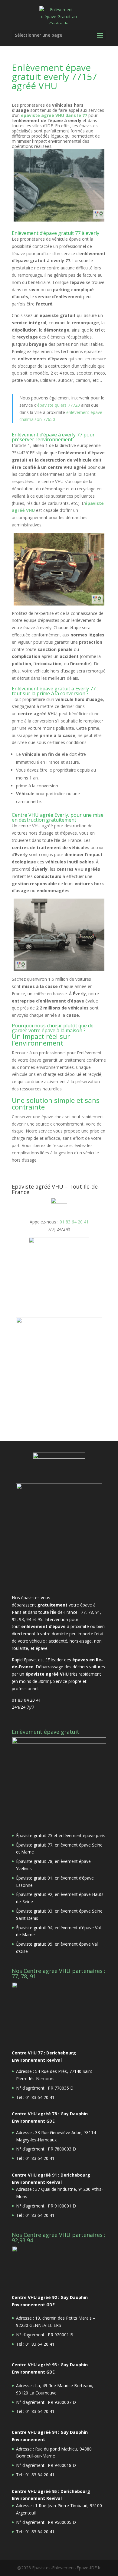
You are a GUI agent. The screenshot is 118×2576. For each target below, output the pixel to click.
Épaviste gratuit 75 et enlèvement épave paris (61, 1835)
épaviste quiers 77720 (59, 405)
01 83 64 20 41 (74, 1222)
